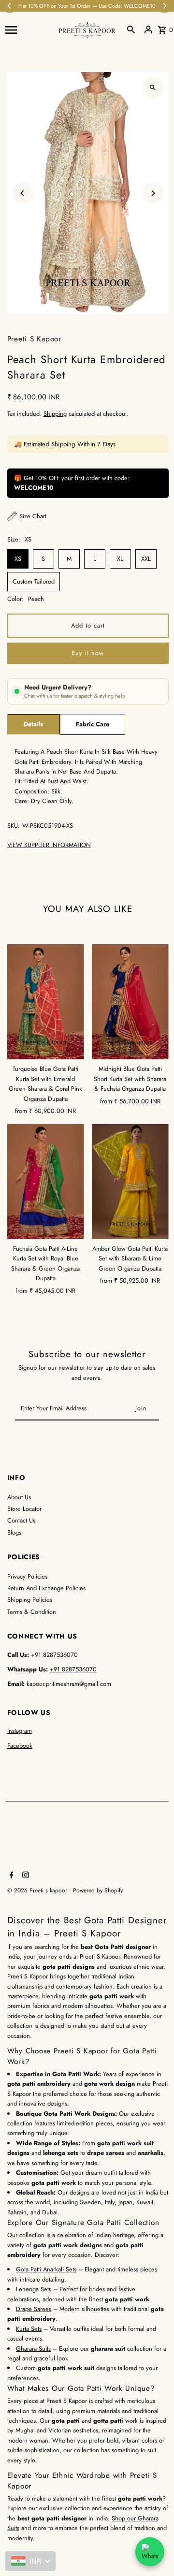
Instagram (20, 1731)
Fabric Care (93, 724)
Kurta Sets (29, 2329)
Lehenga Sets (34, 2289)
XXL (146, 559)
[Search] (131, 29)
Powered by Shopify (98, 1890)
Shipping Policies (30, 1600)
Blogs (14, 1532)
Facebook (20, 1746)
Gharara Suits (33, 2349)
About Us (19, 1497)
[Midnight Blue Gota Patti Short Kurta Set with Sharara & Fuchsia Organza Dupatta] (130, 1002)
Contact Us (21, 1520)
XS (18, 559)
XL (120, 559)
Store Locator (24, 1509)
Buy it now (88, 653)
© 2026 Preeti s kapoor (38, 1890)
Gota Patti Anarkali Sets (46, 2269)
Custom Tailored (34, 581)
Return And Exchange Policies (46, 1588)
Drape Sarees (34, 2309)
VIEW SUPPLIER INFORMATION (49, 845)
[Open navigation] (29, 29)
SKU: (14, 826)
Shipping (55, 414)
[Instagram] (24, 1876)
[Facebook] (10, 1876)
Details (33, 724)
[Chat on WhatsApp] (150, 2552)
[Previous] (23, 193)
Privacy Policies (27, 1576)
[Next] (153, 193)
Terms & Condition (32, 1612)
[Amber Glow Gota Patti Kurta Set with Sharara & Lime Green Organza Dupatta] (130, 1181)
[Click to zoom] (153, 88)
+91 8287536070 (73, 1669)
